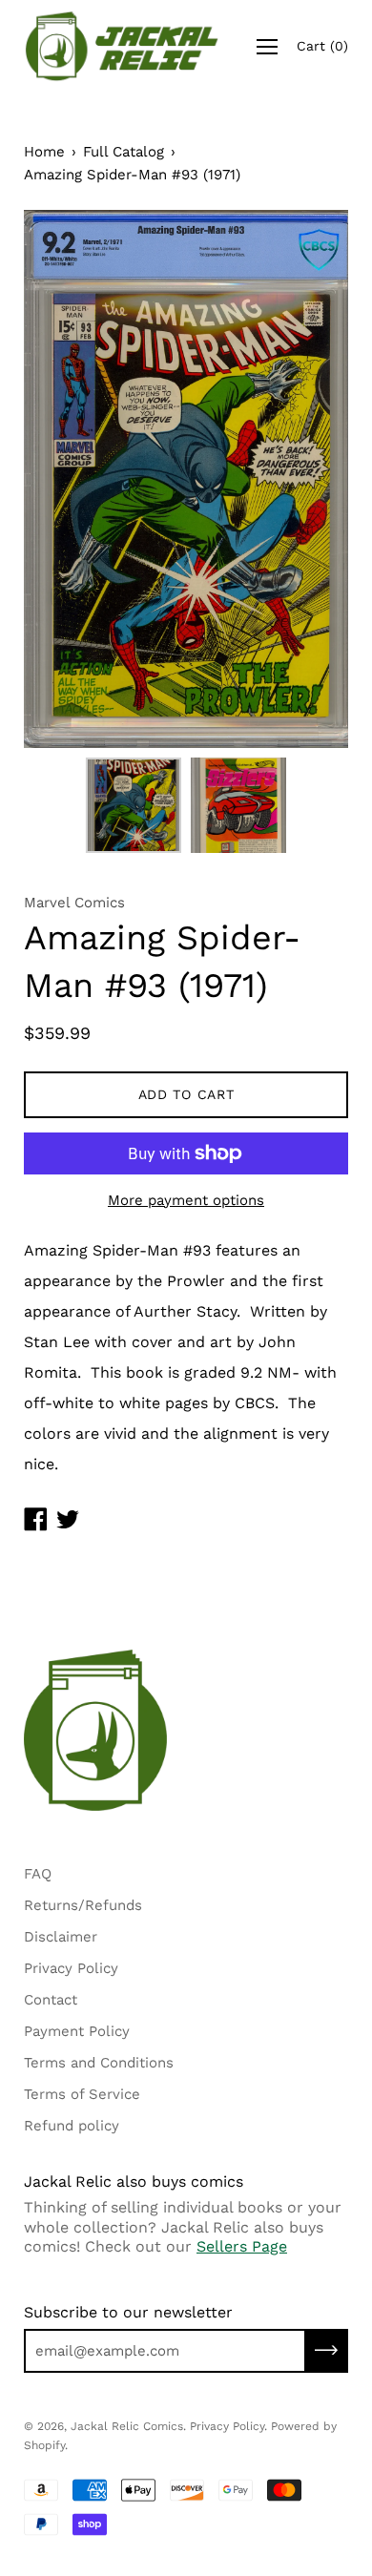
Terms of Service (82, 2094)
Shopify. (46, 2445)
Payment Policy (77, 2031)
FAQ (38, 1874)
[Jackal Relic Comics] (122, 46)
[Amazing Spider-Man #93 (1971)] (134, 805)
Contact (51, 2000)
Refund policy (72, 2126)
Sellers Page (242, 2246)
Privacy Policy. (228, 2426)
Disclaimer (61, 1937)
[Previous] (72, 479)
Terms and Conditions (99, 2063)
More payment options (186, 1200)
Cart (322, 46)
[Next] (300, 479)
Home (44, 152)
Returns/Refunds (83, 1905)
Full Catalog (124, 152)
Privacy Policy (71, 1968)
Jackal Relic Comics (127, 2426)
